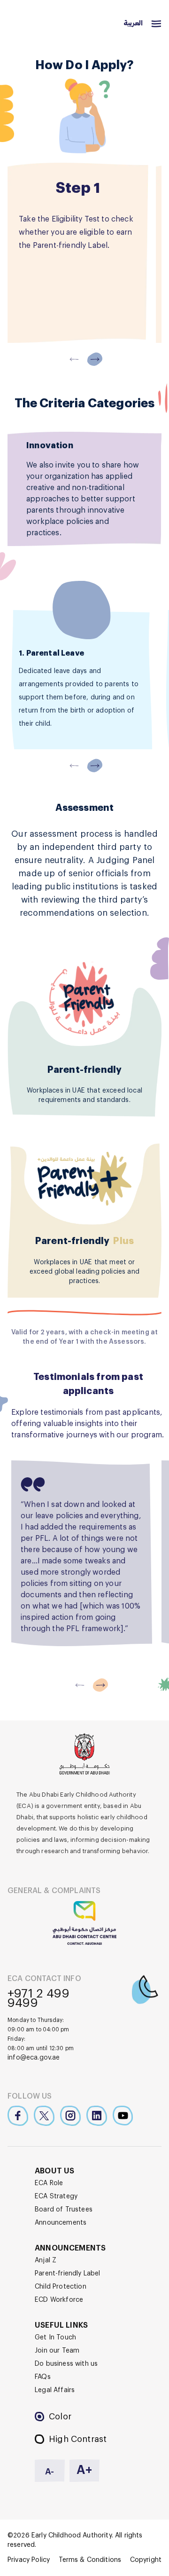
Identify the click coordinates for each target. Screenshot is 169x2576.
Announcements (61, 2223)
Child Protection (61, 2287)
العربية (133, 24)
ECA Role (49, 2183)
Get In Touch (55, 2338)
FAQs (43, 2377)
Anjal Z (46, 2260)
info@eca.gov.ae (34, 2058)
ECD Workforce (59, 2300)
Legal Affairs (55, 2390)
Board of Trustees (64, 2210)
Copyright (146, 2560)
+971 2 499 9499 (38, 1998)
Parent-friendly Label (68, 2274)
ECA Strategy (56, 2196)
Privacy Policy (29, 2560)
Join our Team (57, 2351)
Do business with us (66, 2364)
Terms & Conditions (90, 2560)
